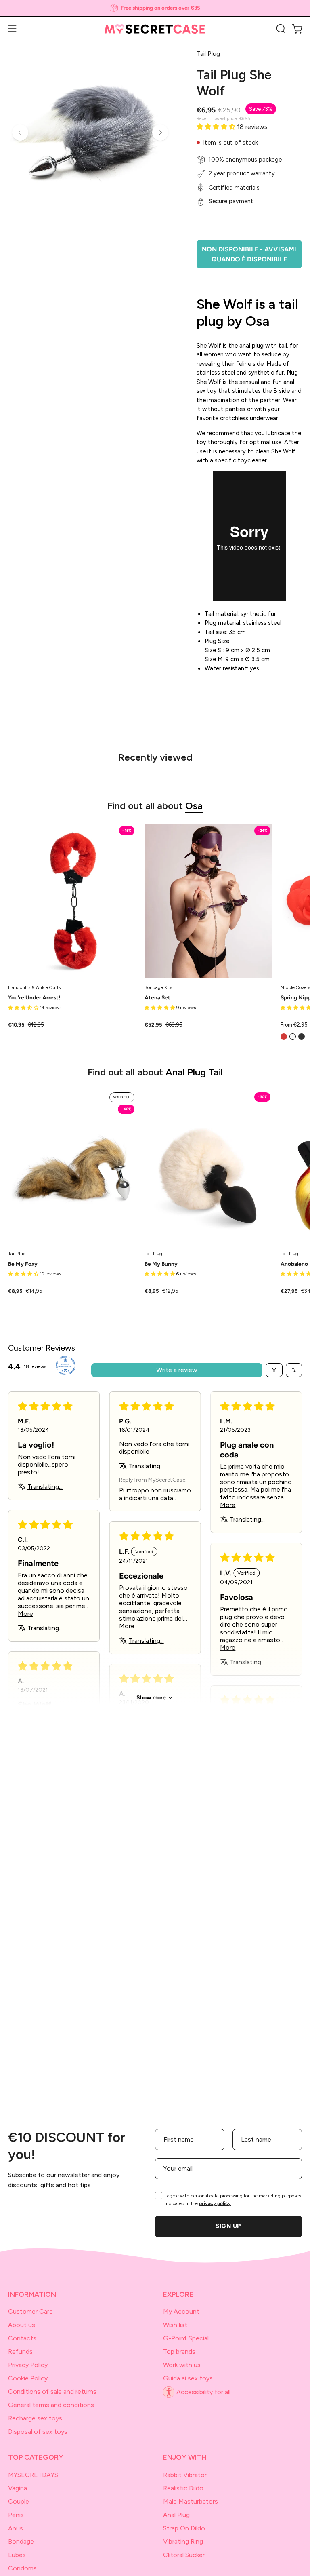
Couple (19, 2501)
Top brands (179, 2351)
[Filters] (274, 1370)
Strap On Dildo (184, 2528)
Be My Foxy (23, 1264)
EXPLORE (178, 2294)
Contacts (22, 2338)
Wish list (175, 2325)
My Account (181, 2311)
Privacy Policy (28, 2365)
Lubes (17, 2555)
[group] (155, 8)
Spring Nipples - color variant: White (293, 1037)
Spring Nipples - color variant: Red (284, 1037)
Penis (16, 2515)
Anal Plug (176, 2515)
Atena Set (157, 998)
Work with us (182, 2365)
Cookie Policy (28, 2378)
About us (22, 2325)
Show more (151, 1698)
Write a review (177, 1370)
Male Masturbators (191, 2501)
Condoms (22, 2568)
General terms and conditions (51, 2405)
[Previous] (20, 133)
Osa (194, 806)
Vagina (18, 2488)
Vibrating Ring (183, 2541)
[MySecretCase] (155, 29)
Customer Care (30, 2311)
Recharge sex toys (35, 2418)
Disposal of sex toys (38, 2432)
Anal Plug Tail (194, 1072)
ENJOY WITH (185, 2457)
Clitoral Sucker (184, 2555)
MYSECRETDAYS (33, 2475)
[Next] (160, 133)
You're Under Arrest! (34, 998)
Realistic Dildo (183, 2488)
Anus (16, 2528)
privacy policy (215, 2203)
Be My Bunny (161, 1264)
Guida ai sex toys (188, 2378)
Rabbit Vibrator (185, 2475)
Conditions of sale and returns (52, 2392)
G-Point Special (186, 2338)
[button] (280, 29)
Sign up (228, 2226)
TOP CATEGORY (36, 2457)
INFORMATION (32, 2294)
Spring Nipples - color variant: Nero (302, 1037)
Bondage (21, 2541)
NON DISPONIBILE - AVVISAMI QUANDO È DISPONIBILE (249, 254)
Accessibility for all (203, 2392)
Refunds (20, 2351)
